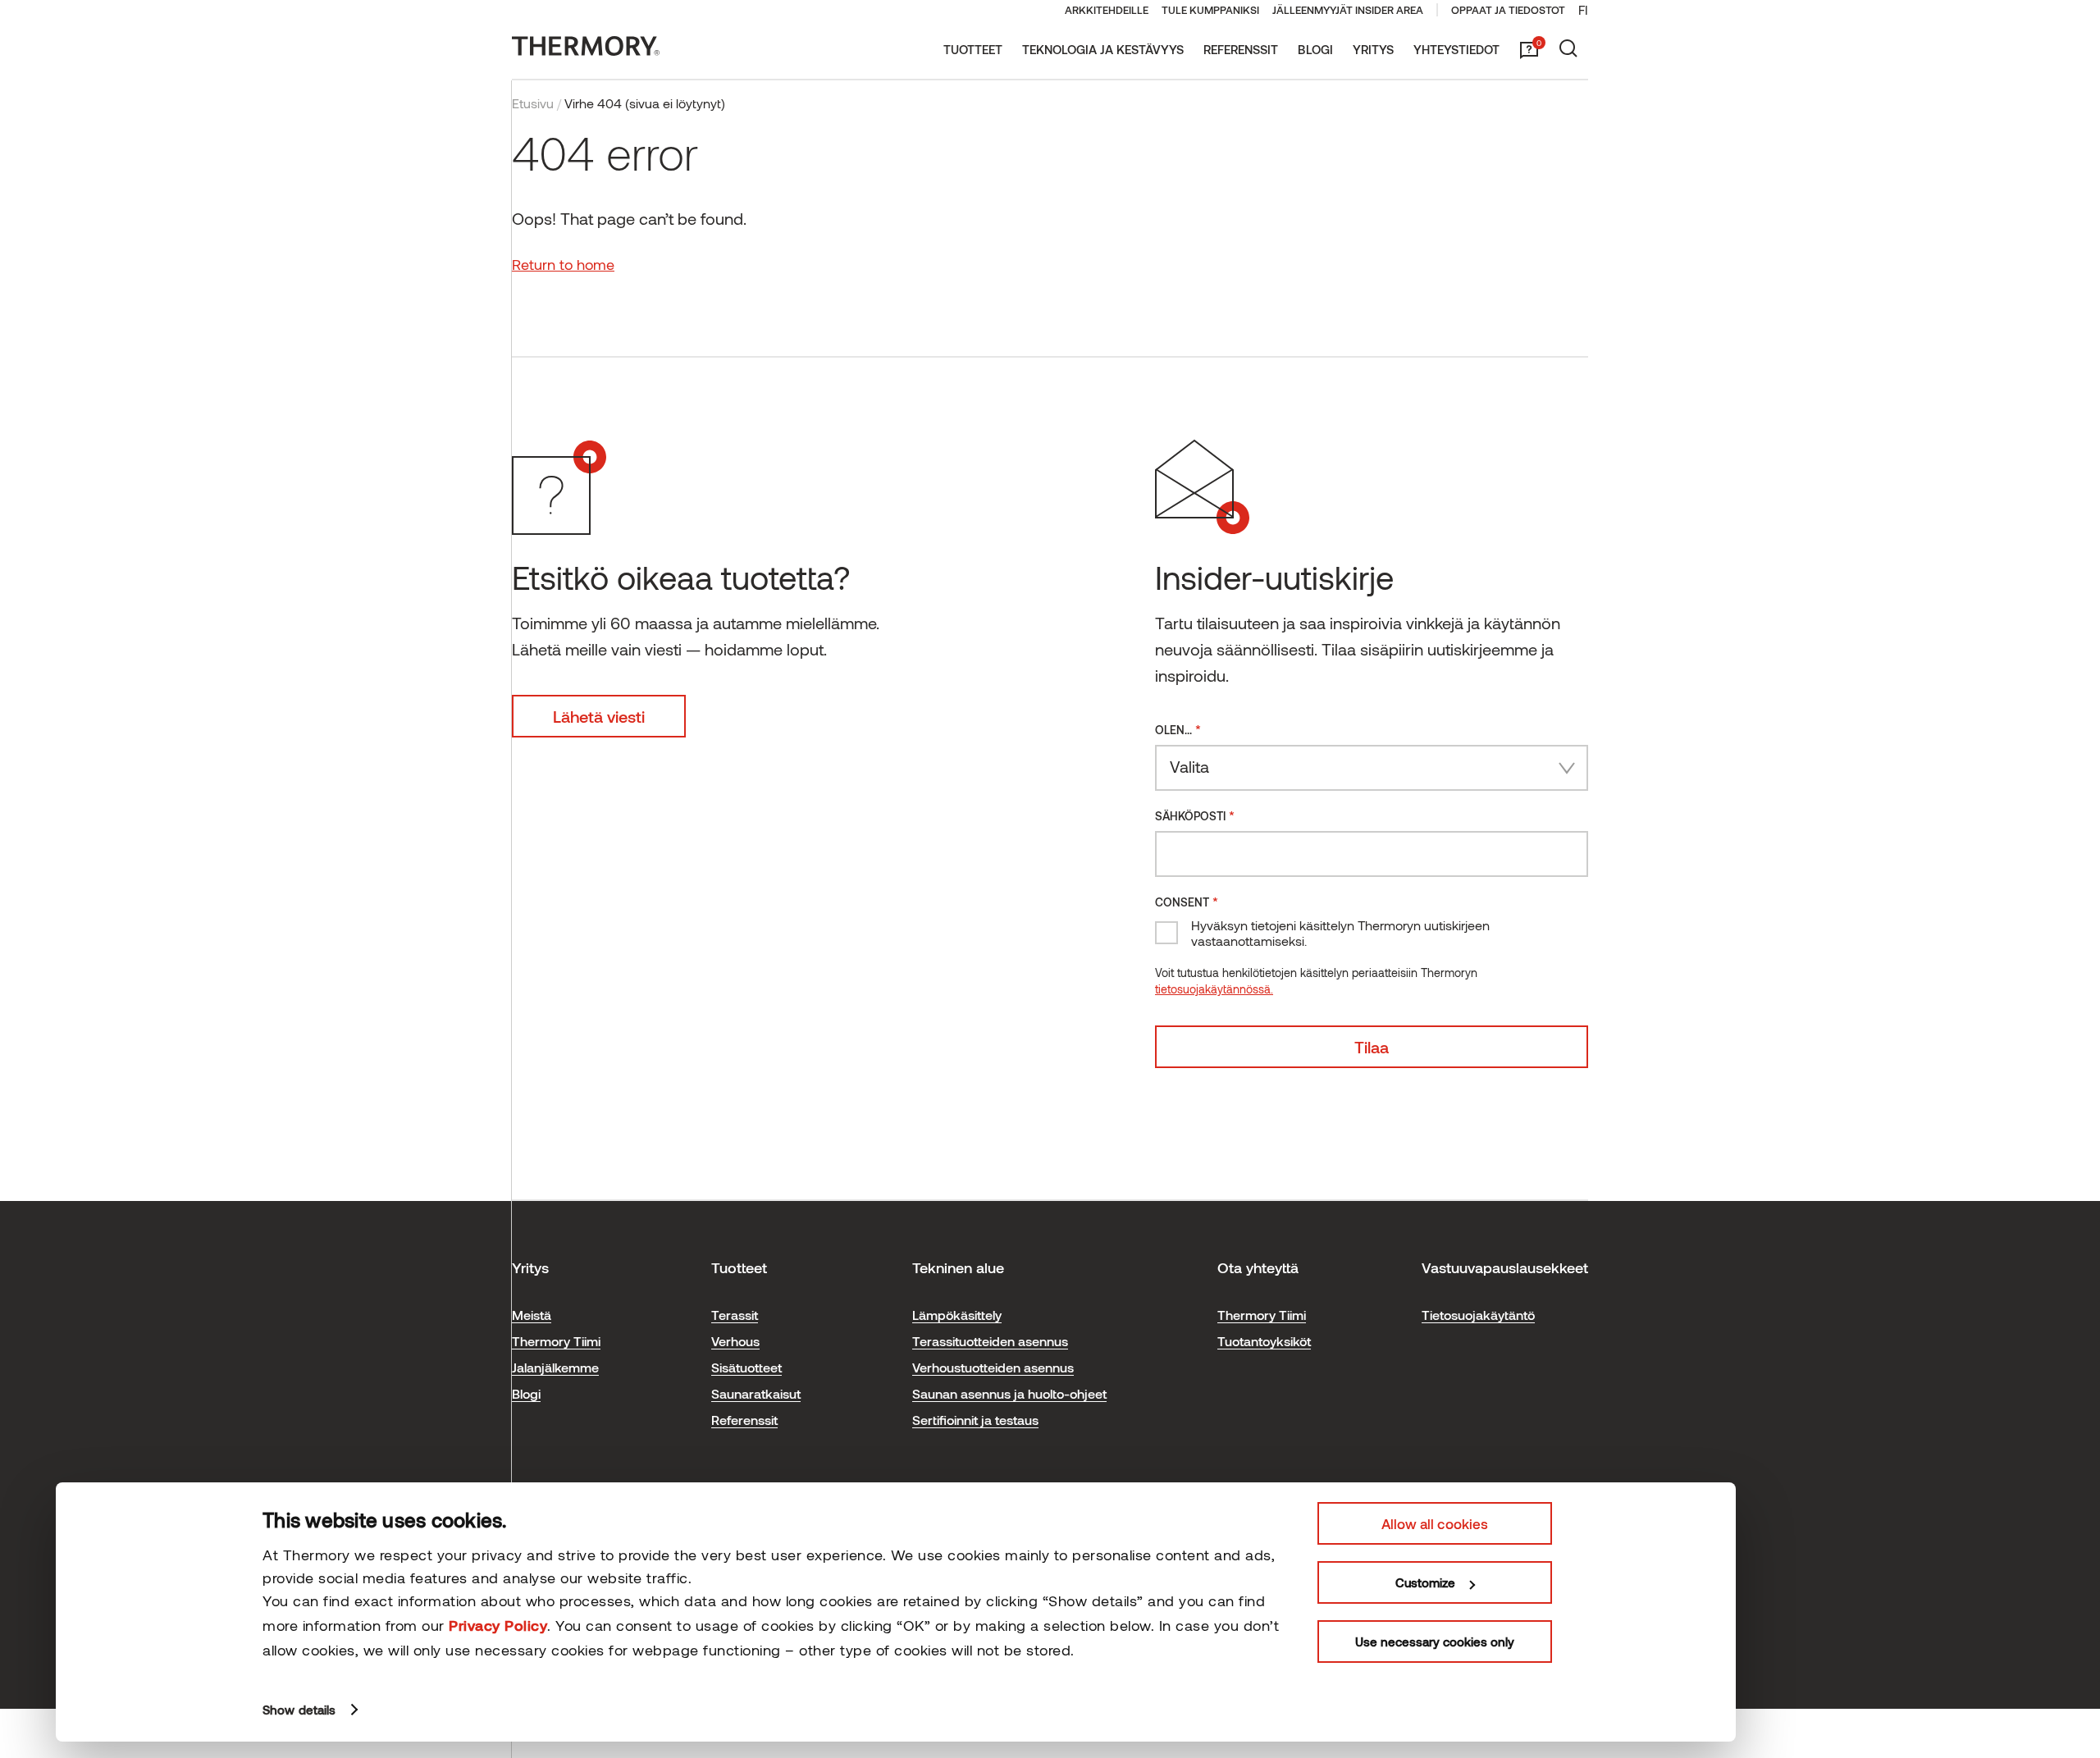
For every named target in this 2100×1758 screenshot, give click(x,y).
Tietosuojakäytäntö (1478, 1315)
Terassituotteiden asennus (990, 1341)
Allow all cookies (1435, 1523)
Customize (1425, 1582)
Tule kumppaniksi (1210, 10)
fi (1583, 9)
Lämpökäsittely (957, 1315)
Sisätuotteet (746, 1367)
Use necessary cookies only (1435, 1642)
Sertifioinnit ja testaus (975, 1420)
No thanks (1922, 1699)
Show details (299, 1710)
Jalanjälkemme (555, 1367)
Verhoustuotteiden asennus (993, 1367)
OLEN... (1178, 729)
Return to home (563, 264)
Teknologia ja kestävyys (1103, 49)
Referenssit (1241, 49)
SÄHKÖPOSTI (1195, 815)
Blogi (1315, 49)
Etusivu (533, 103)
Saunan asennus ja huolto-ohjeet (1009, 1393)
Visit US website (1808, 1699)
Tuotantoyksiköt (1264, 1341)
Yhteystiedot (1456, 49)
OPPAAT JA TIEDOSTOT (1508, 10)
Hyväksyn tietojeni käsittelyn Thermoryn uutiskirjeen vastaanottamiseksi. (1340, 933)
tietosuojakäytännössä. (1214, 989)
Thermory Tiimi (556, 1341)
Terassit (735, 1315)
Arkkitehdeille (1107, 10)
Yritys (1373, 49)
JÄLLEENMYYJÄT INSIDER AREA (1348, 10)
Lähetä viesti (599, 716)
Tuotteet (973, 49)
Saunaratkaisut (756, 1393)
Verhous (735, 1341)
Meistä (532, 1315)
